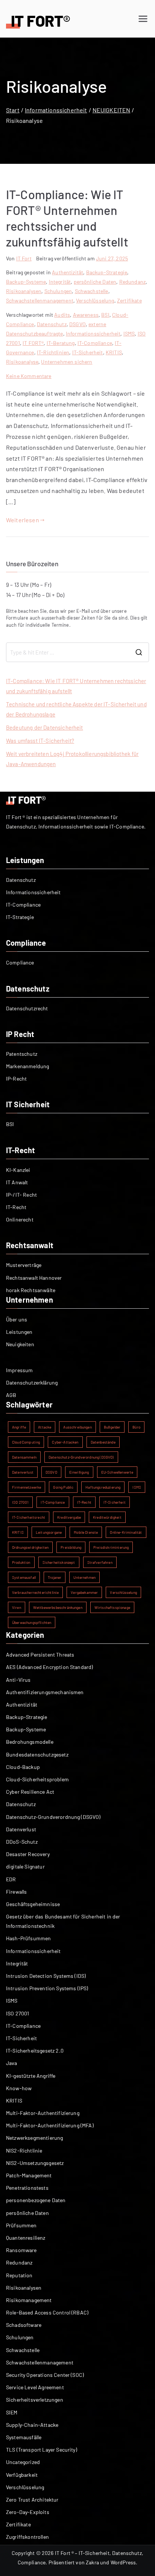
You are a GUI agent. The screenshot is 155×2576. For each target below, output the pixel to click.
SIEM (12, 2412)
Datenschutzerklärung (32, 1382)
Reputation (19, 2275)
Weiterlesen (23, 520)
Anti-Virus (18, 1680)
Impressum (19, 1370)
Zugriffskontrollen (27, 2537)
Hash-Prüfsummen (28, 1938)
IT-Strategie (20, 917)
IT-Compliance (95, 343)
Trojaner (55, 1577)
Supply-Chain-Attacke (32, 2425)
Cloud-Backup (23, 1767)
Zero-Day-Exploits (28, 2512)
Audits (62, 315)
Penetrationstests (27, 2188)
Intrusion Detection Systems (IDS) (46, 1976)
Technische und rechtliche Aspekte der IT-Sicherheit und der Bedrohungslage (76, 709)
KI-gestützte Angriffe (31, 2076)
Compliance (20, 962)
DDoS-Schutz (22, 1842)
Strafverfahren (100, 1562)
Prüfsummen (21, 2225)
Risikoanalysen (24, 291)
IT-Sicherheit (88, 352)
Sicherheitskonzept (59, 1562)
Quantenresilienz (26, 2238)
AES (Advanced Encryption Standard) (49, 1667)
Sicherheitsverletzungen (35, 2400)
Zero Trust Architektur (32, 2500)
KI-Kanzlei (18, 1170)
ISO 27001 (20, 1502)
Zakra (92, 2562)
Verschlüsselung (95, 300)
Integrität (60, 282)
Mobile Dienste (86, 1532)
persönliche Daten (95, 282)
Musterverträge (24, 1265)
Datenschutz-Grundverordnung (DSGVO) (81, 1457)
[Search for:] (77, 652)
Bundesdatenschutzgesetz (37, 1754)
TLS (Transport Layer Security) (42, 2450)
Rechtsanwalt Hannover (34, 1278)
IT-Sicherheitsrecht (29, 1517)
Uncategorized (23, 2462)
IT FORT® (33, 343)
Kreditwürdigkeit (107, 1517)
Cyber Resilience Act (30, 1792)
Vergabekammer (84, 1592)
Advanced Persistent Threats (40, 1655)
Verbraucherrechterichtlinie (35, 1592)
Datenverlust (23, 1472)
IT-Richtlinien (53, 352)
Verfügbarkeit (22, 2475)
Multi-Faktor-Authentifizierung (43, 2113)
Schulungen (58, 291)
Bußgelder (112, 1427)
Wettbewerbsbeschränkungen (58, 1607)
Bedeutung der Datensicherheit (45, 727)
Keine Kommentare (29, 376)
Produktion (21, 1562)
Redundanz (132, 282)
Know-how (19, 2088)
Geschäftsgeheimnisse (33, 1904)
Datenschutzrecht (27, 1008)
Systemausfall (24, 1577)
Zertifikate (129, 300)
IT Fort (24, 258)
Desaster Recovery (28, 1854)
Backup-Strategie (107, 272)
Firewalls (16, 1892)
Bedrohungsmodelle (30, 1742)
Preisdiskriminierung (111, 1547)
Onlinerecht (20, 1219)
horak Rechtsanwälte (31, 1290)
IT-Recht (16, 1207)
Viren (17, 1607)
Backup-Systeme (26, 282)
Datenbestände (103, 1442)
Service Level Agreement (35, 2387)
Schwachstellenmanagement (40, 300)
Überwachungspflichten (32, 1622)
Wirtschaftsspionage (112, 1607)
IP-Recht (16, 1079)
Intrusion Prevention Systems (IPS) (47, 1988)
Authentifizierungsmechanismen (45, 1692)
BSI (105, 315)
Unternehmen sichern (67, 362)
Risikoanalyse (22, 362)
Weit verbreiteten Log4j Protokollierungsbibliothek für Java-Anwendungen (72, 759)
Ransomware (21, 2250)
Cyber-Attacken (65, 1442)
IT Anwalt (17, 1182)
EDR (11, 1879)
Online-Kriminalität (126, 1532)
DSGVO (77, 324)
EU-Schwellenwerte (117, 1472)
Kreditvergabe (69, 1517)
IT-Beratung (61, 343)
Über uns (17, 1319)
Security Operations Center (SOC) (45, 2375)
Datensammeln (24, 1457)
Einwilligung (79, 1472)
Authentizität (68, 272)
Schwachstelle (92, 291)
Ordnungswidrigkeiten (30, 1547)
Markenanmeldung (27, 1066)
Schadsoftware (24, 2325)
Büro (136, 1427)
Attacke (45, 1427)
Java (12, 2063)
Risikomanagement (29, 2300)
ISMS (129, 333)
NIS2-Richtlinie (24, 2150)
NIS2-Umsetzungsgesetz (35, 2163)
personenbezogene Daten (36, 2200)
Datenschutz (52, 324)
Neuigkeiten (20, 1344)
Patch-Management (29, 2175)
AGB (11, 1395)
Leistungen (19, 1332)
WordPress (123, 2562)
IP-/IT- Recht (21, 1195)
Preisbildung (71, 1547)
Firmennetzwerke (27, 1487)
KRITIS (114, 352)
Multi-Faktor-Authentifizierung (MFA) (50, 2125)
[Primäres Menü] (143, 19)
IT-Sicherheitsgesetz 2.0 (35, 2051)
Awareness (86, 315)
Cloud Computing (26, 1442)
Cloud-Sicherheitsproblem (37, 1779)
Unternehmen (84, 1577)
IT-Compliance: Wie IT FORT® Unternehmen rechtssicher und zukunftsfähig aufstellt (76, 686)
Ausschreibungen (77, 1427)
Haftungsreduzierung (103, 1487)
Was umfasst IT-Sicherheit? (40, 741)
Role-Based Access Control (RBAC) (47, 2312)
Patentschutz (22, 1054)
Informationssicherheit (93, 333)
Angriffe (19, 1427)
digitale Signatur (25, 1866)
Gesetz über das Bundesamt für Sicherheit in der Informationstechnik (63, 1921)
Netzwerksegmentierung (34, 2138)
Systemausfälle (24, 2437)
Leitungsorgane (49, 1532)
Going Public (63, 1487)
